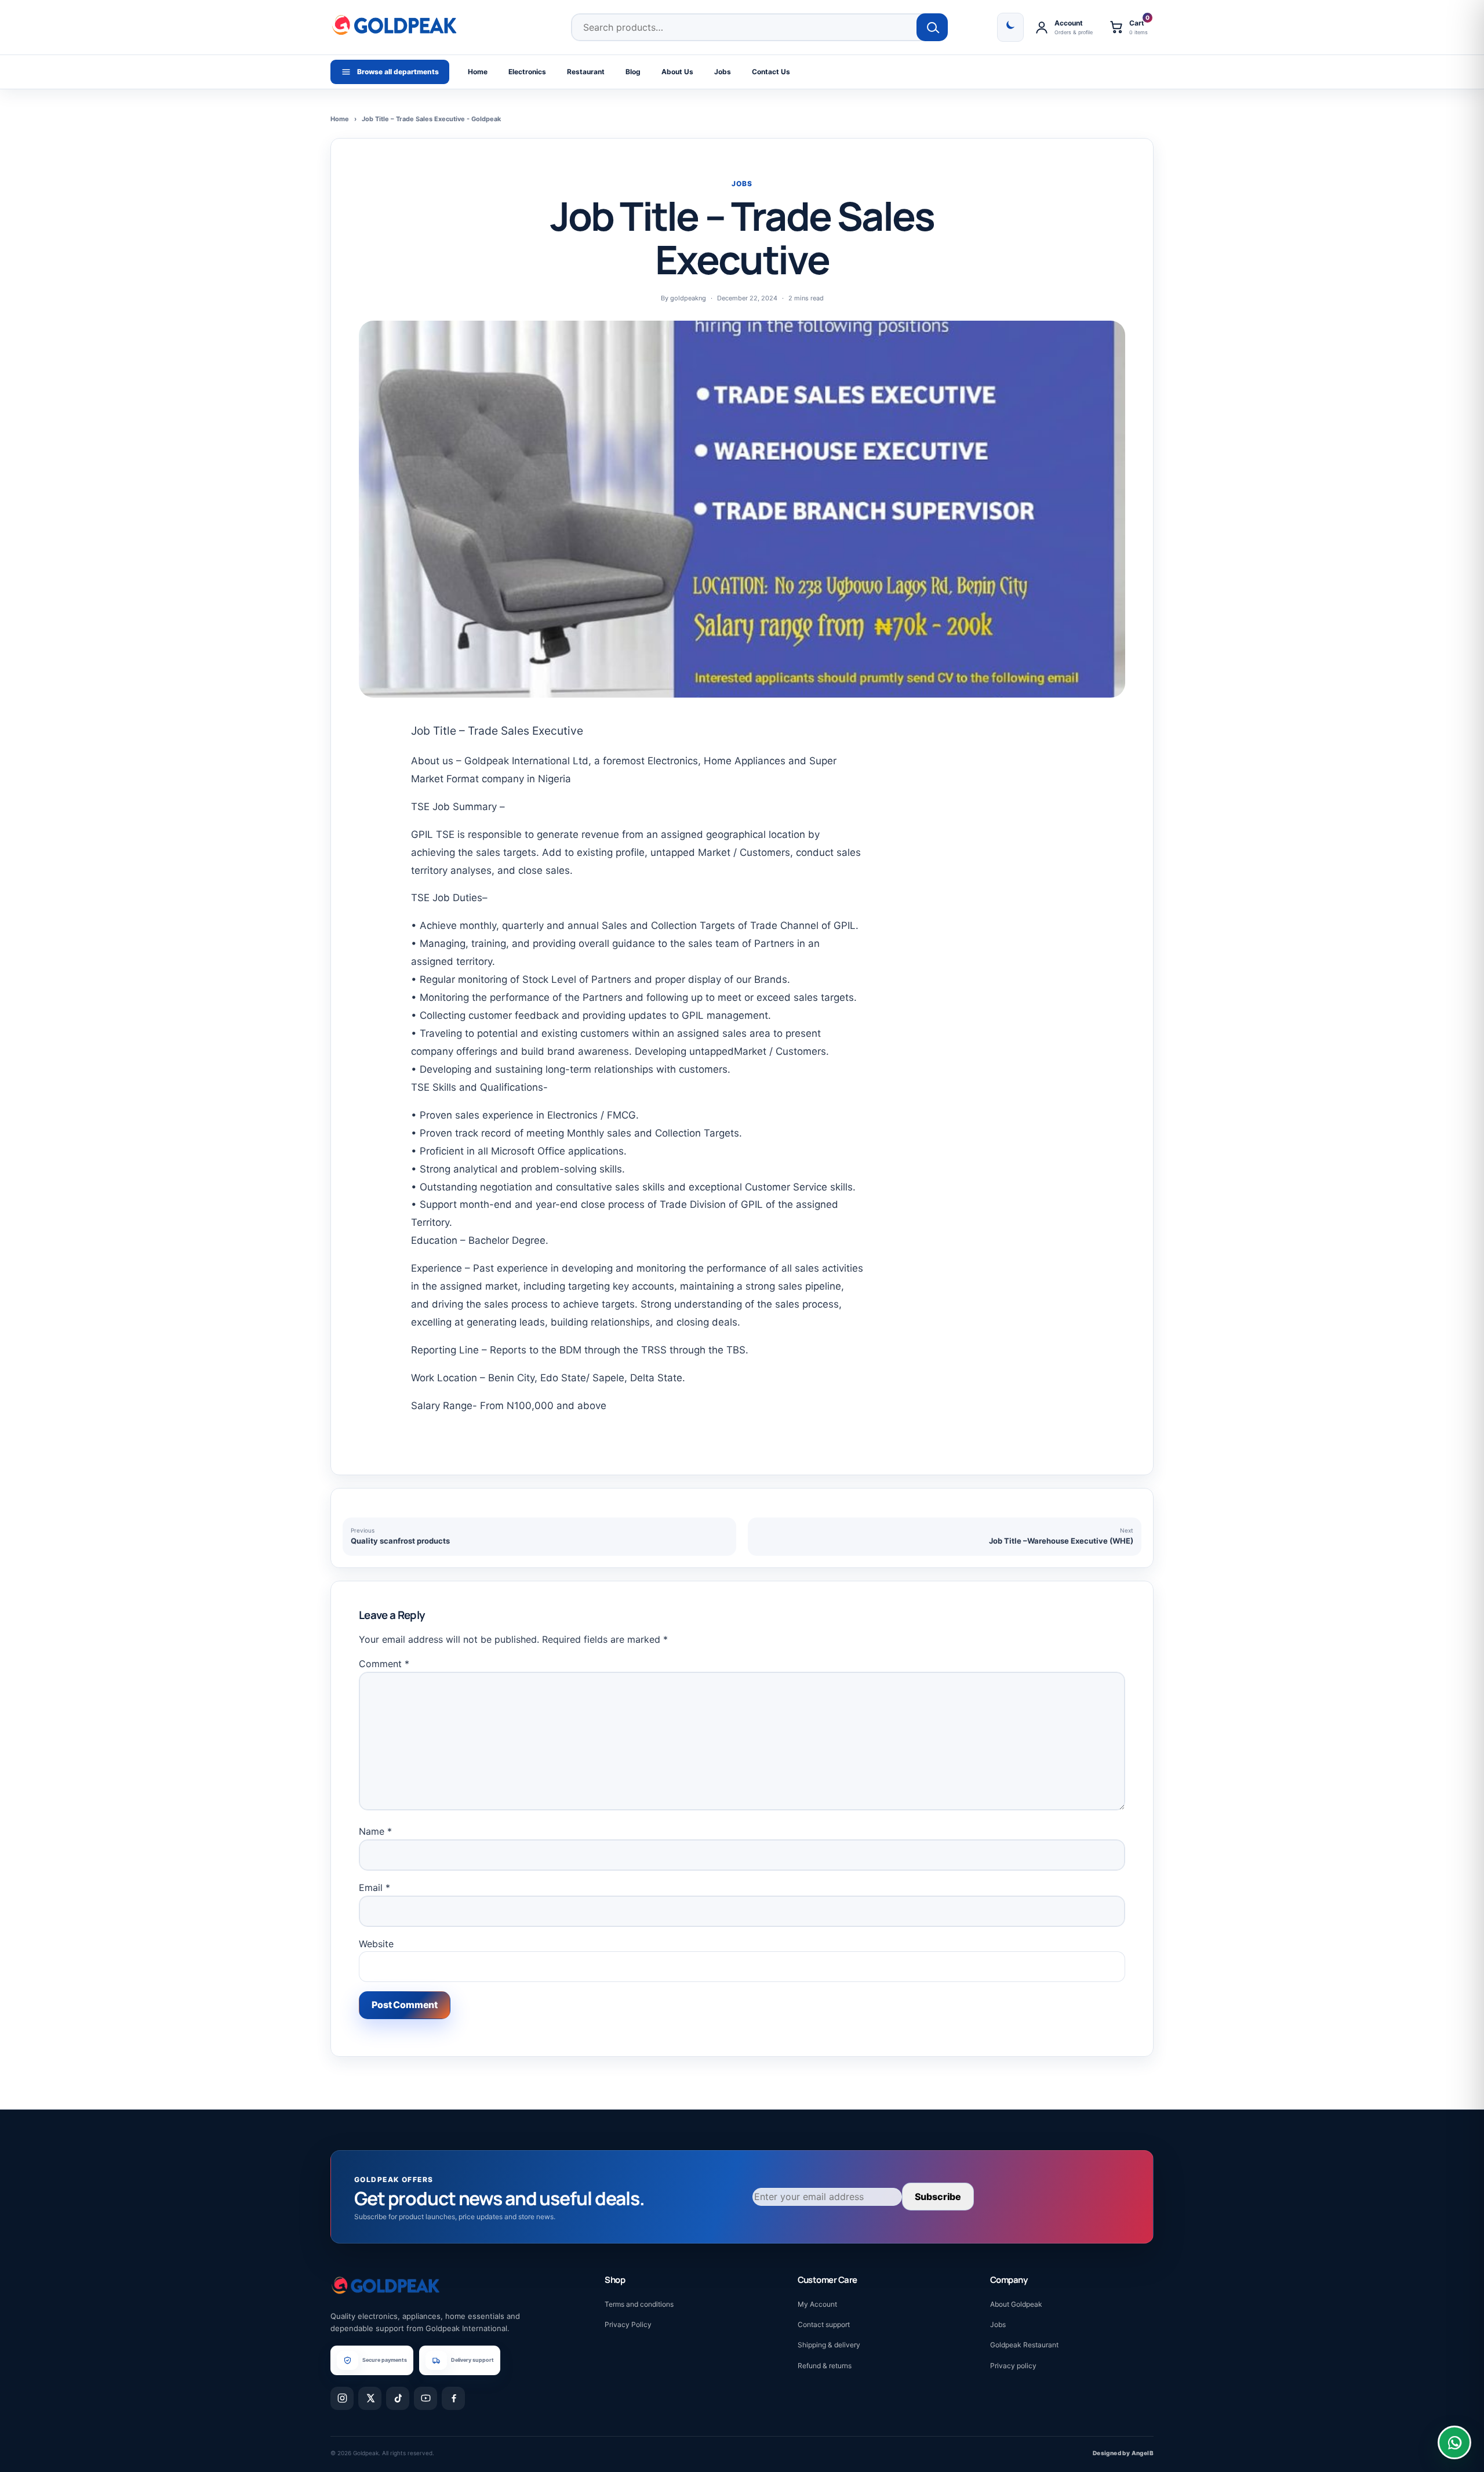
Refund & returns (825, 2366)
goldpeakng (688, 298)
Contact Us (771, 72)
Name (375, 1831)
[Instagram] (342, 2398)
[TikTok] (398, 2398)
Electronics (527, 72)
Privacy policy (1013, 2366)
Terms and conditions (639, 2304)
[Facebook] (453, 2398)
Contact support (824, 2324)
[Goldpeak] (394, 25)
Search (932, 27)
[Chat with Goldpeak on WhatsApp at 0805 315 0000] (1454, 2442)
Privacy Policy (628, 2324)
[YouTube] (425, 2398)
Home (478, 72)
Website (376, 1944)
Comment (384, 1664)
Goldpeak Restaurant (1024, 2345)
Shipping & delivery (829, 2345)
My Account (817, 2304)
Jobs (723, 72)
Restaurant (586, 72)
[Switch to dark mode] (1010, 27)
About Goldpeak (1016, 2304)
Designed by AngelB (1123, 2453)
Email (374, 1887)
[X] (370, 2398)
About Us (677, 72)
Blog (633, 72)
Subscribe (938, 2197)
